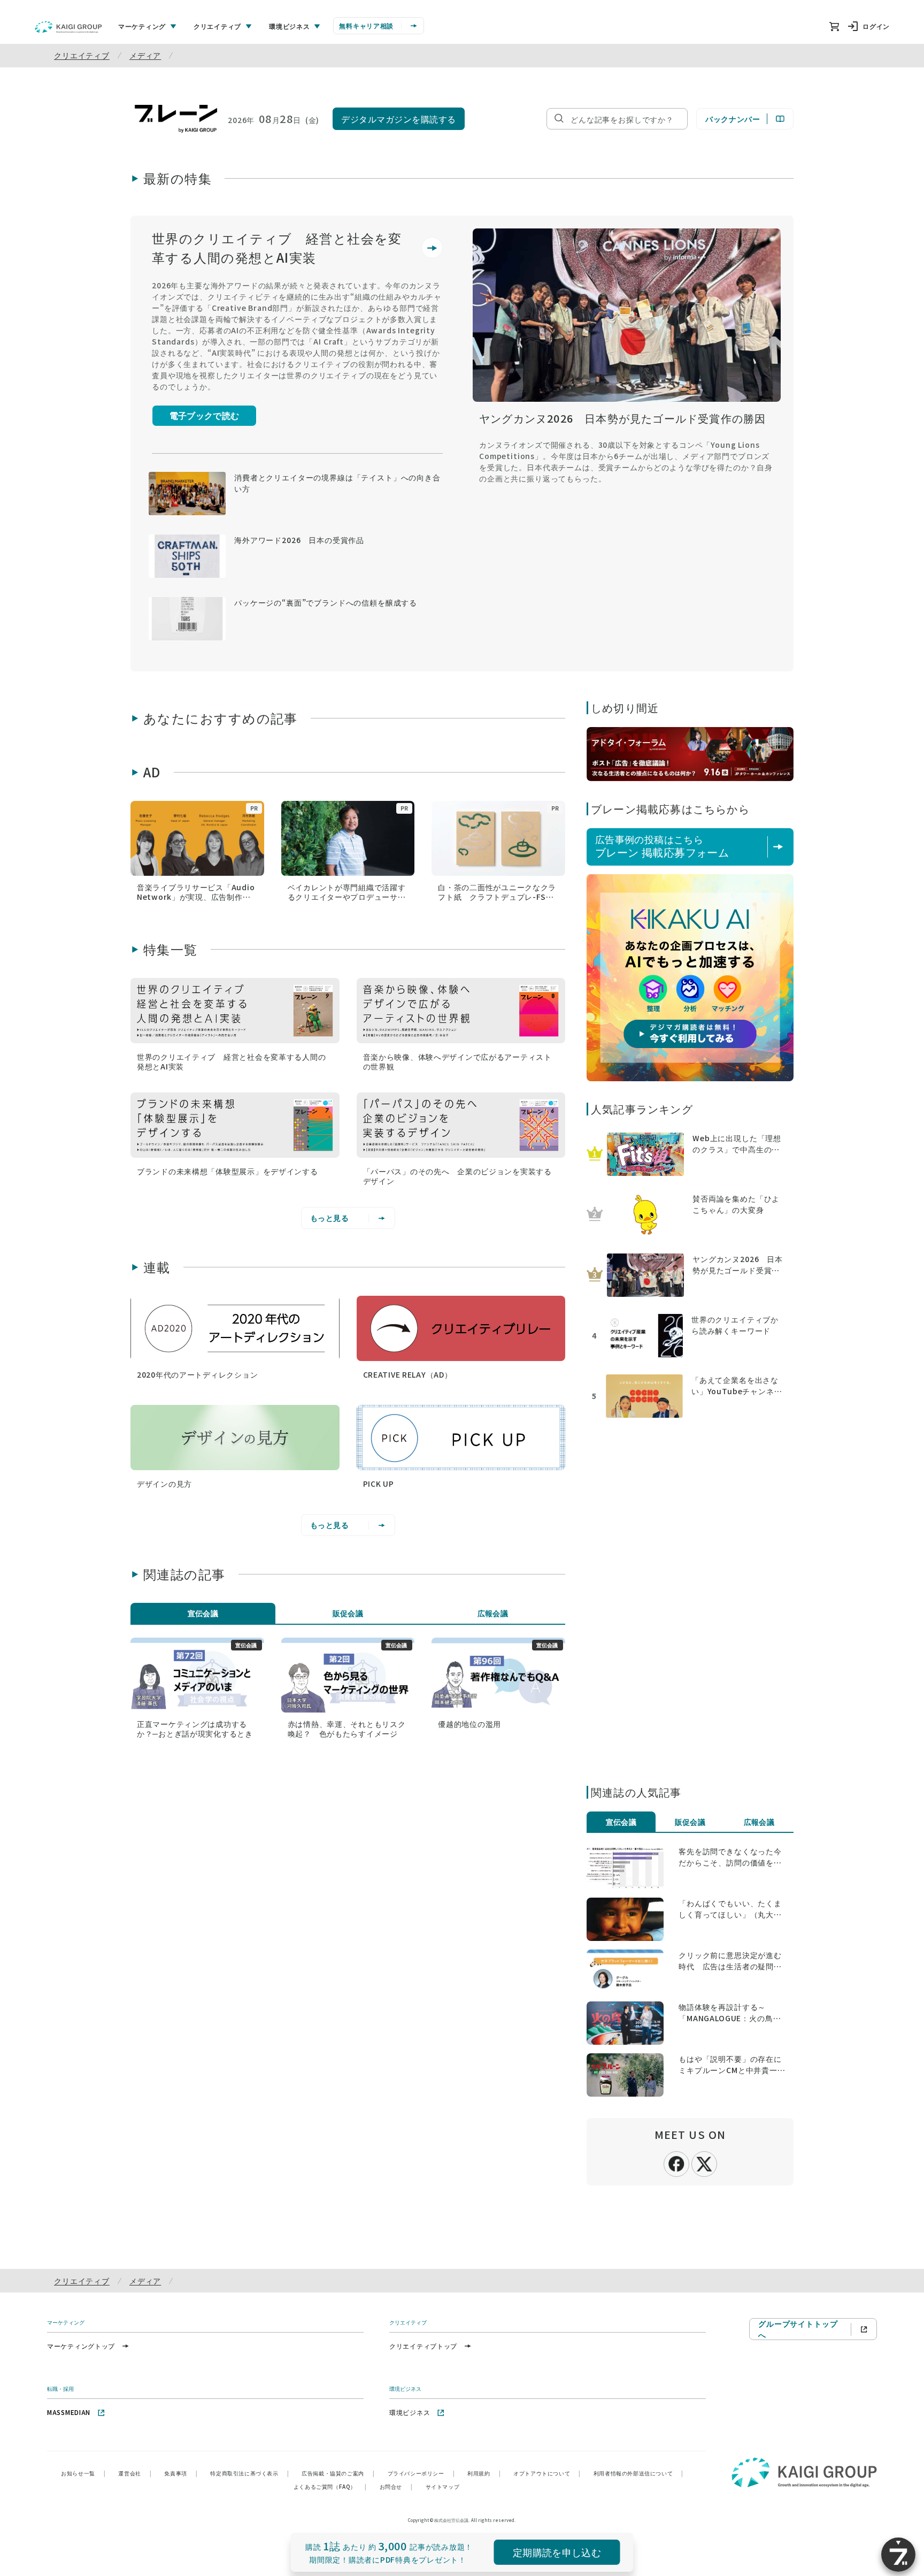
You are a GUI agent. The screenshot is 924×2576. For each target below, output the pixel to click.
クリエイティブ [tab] (217, 26)
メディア (145, 55)
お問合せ (396, 2486)
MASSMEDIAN (69, 2412)
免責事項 (181, 2473)
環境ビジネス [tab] (289, 26)
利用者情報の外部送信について (638, 2473)
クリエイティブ (82, 55)
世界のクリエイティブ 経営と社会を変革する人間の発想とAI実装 (277, 247)
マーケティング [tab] (142, 26)
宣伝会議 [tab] (203, 1613)
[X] (704, 2162)
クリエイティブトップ (423, 2346)
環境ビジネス (410, 2412)
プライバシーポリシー (421, 2473)
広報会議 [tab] (493, 1613)
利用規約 (484, 2473)
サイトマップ (443, 2486)
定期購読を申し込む (557, 2552)
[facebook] (676, 2163)
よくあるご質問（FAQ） (330, 2486)
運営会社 (135, 2473)
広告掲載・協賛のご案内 (338, 2473)
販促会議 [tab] (348, 1613)
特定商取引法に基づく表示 (249, 2473)
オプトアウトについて (547, 2473)
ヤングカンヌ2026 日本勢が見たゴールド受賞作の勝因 (622, 418)
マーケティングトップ (81, 2346)
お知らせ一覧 (83, 2473)
